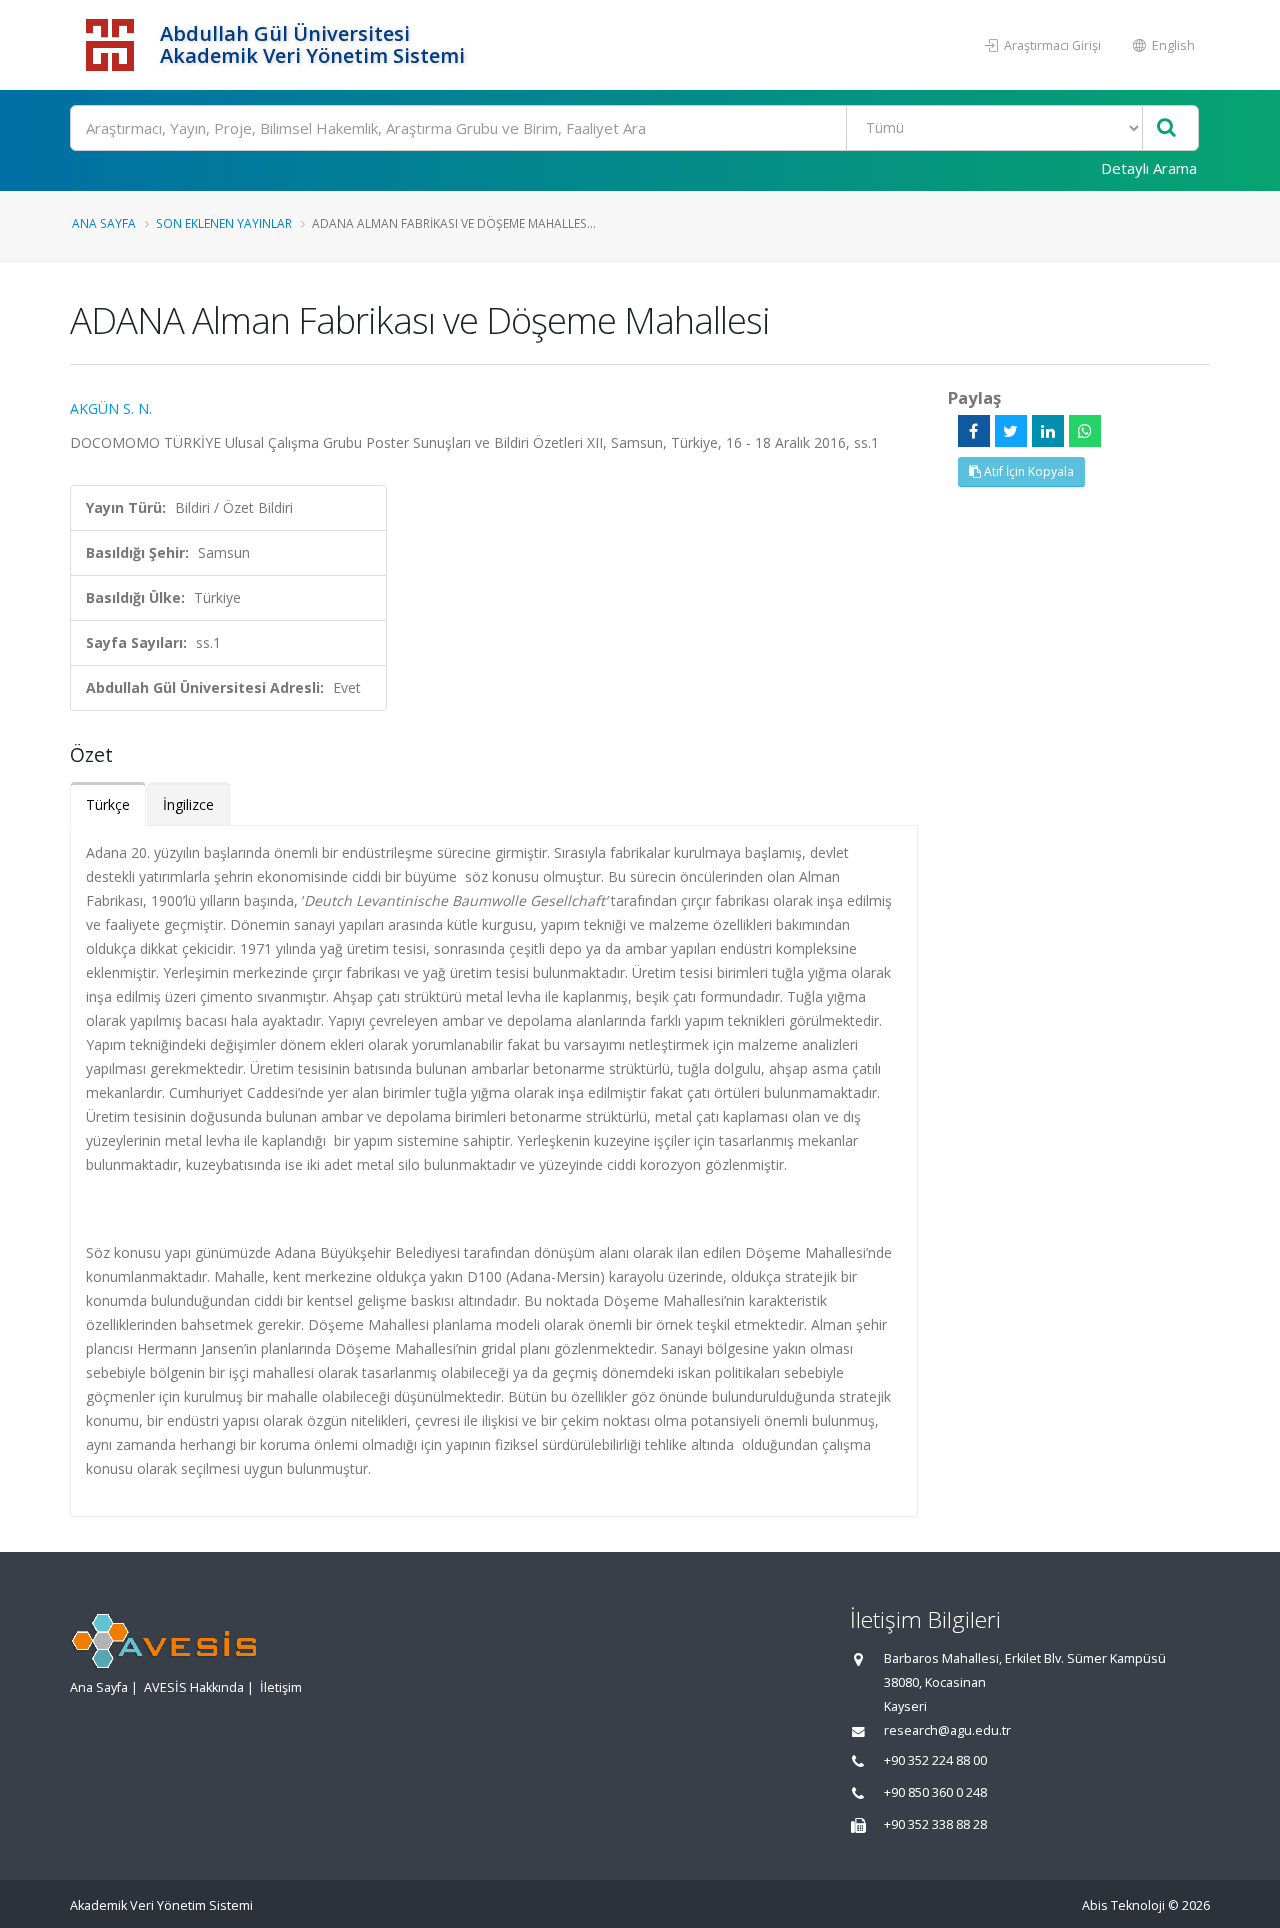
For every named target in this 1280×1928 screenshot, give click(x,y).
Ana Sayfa (104, 223)
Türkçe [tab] (108, 804)
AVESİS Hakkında (194, 1687)
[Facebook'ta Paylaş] (974, 431)
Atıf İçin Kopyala (1027, 471)
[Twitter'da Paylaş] (1011, 431)
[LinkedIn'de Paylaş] (1048, 431)
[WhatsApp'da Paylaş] (1085, 431)
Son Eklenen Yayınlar (224, 223)
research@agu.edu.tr (947, 1730)
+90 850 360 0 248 (935, 1792)
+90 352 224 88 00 (935, 1760)
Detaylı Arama (1149, 168)
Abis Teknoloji (1123, 1905)
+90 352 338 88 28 (935, 1824)
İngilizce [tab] (188, 804)
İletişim (281, 1687)
